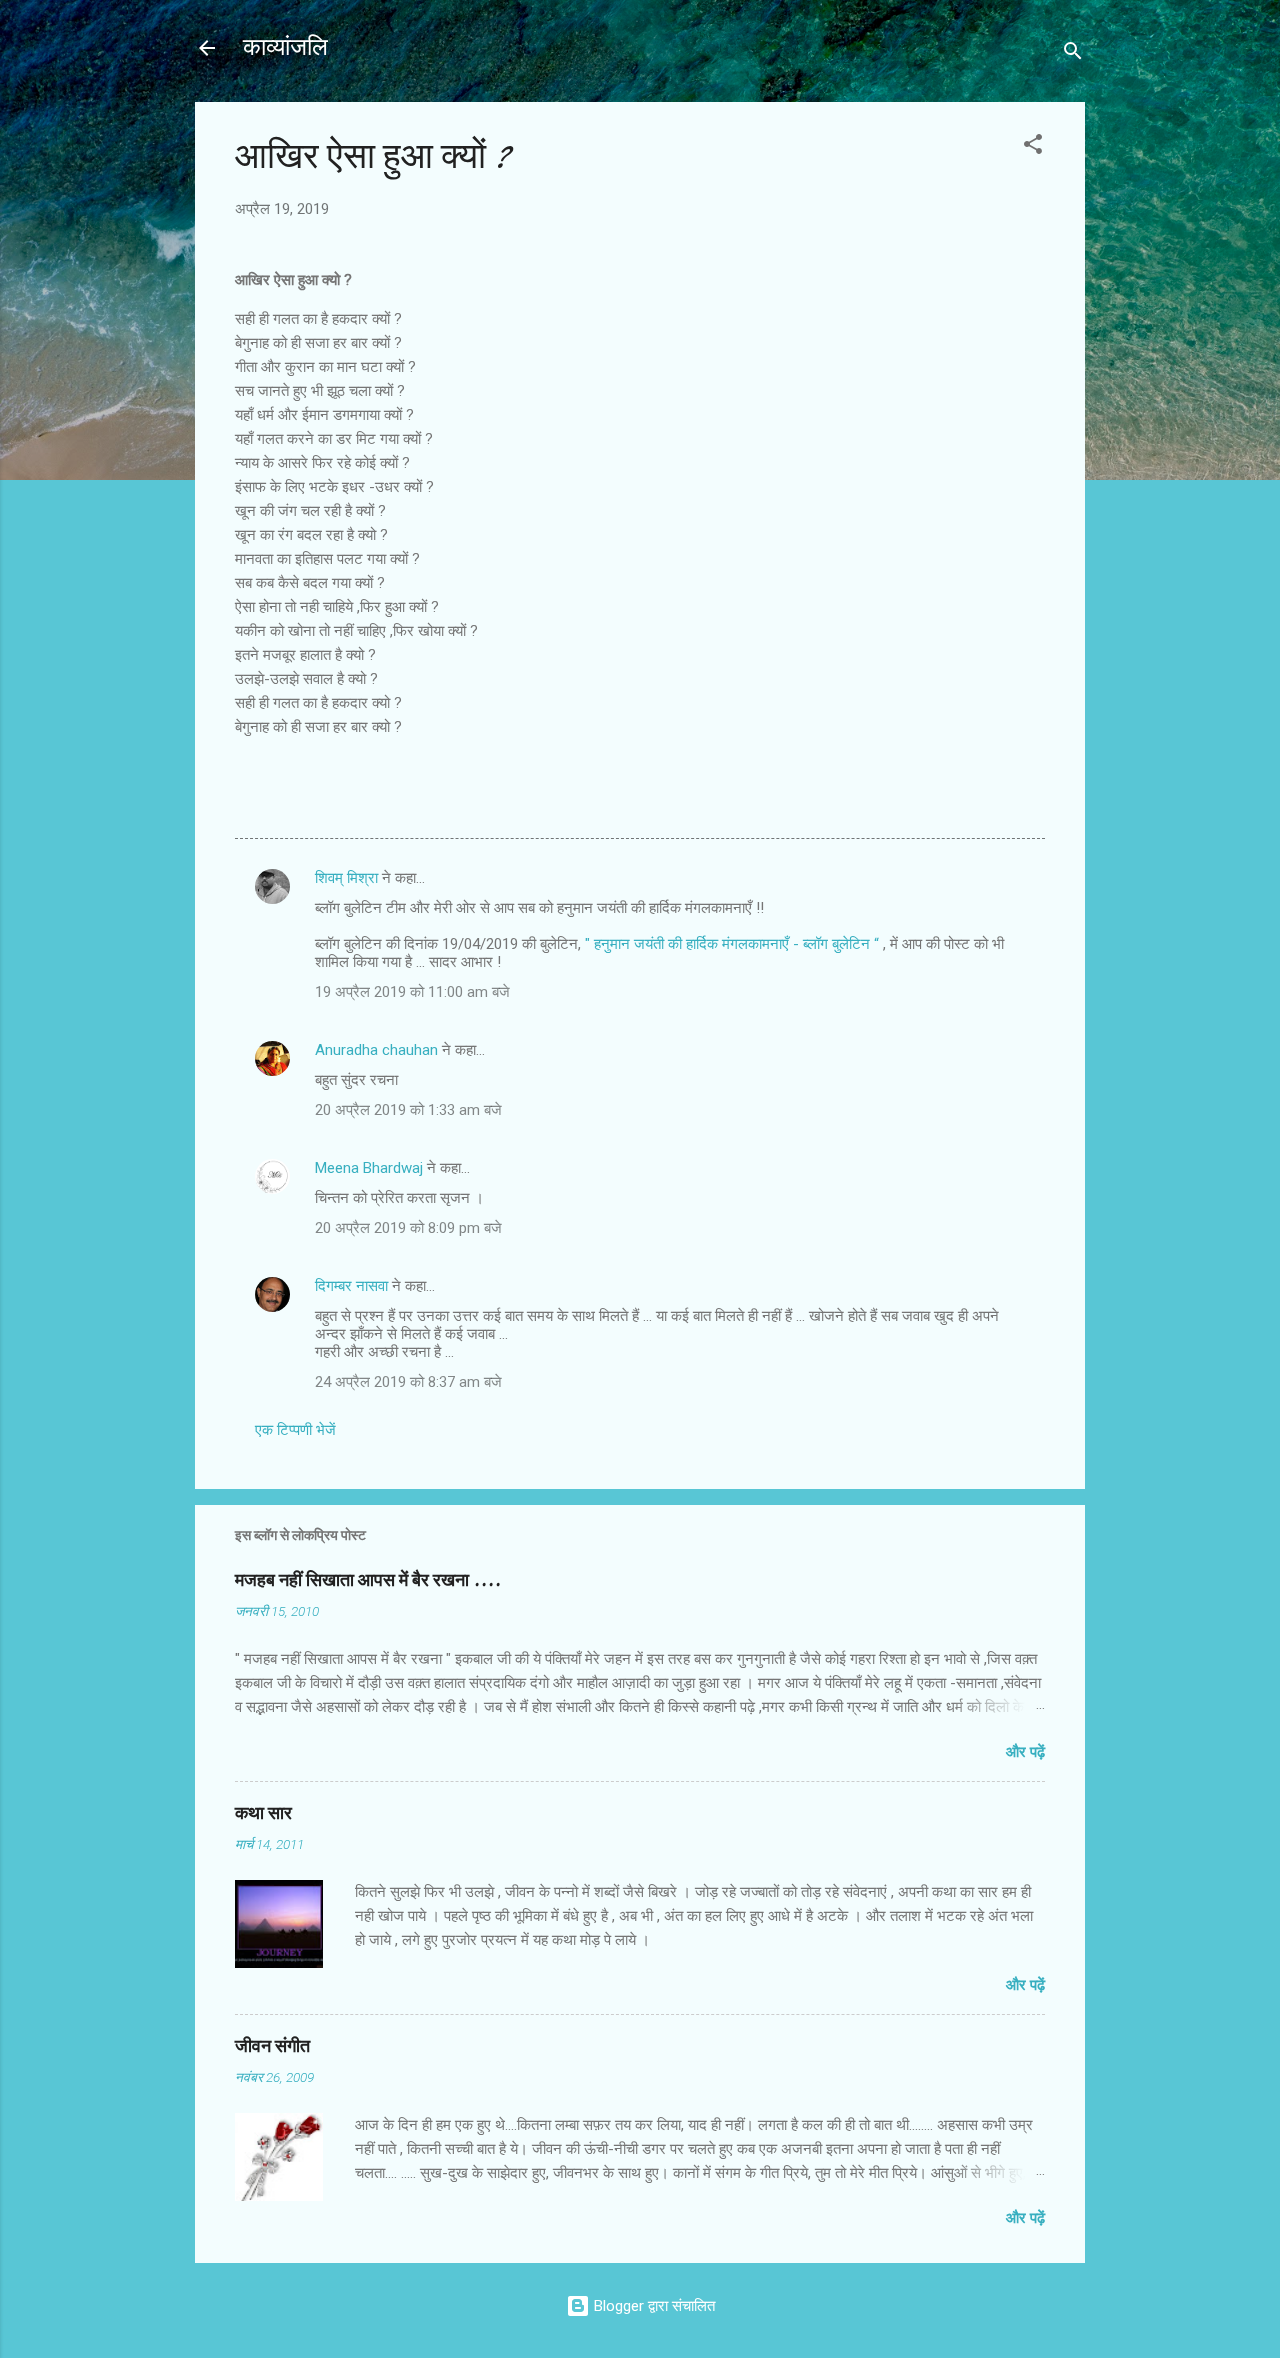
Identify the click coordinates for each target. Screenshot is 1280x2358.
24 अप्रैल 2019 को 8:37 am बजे (408, 1382)
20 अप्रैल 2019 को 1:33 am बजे (408, 1110)
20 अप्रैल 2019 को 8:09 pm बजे (408, 1228)
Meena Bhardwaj (369, 1168)
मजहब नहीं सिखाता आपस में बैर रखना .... (368, 1580)
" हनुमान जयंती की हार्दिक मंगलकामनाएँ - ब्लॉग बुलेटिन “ (734, 944)
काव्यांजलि (285, 47)
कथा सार (263, 1813)
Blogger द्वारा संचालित (652, 2306)
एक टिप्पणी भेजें (295, 1430)
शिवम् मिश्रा (346, 878)
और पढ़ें (1025, 1752)
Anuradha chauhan (376, 1050)
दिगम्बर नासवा (351, 1286)
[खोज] (1073, 54)
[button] (1033, 147)
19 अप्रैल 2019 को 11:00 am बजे (412, 992)
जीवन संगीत (272, 2046)
